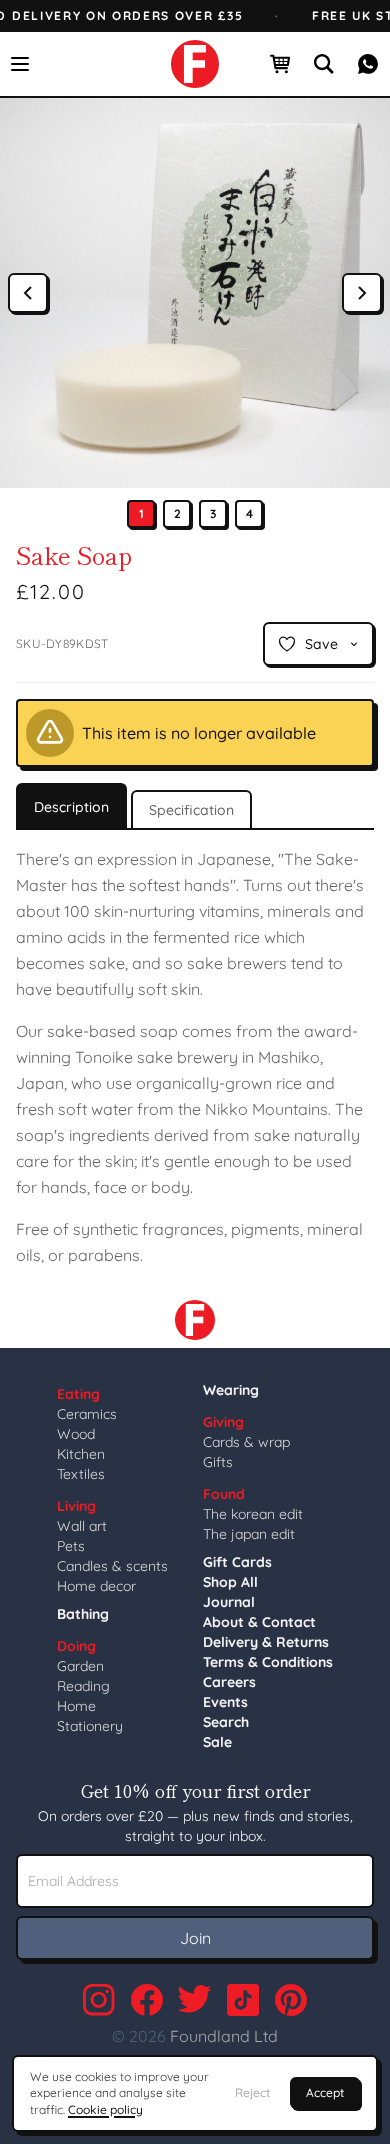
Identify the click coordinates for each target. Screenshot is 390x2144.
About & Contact (259, 1622)
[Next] (362, 293)
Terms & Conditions (268, 1662)
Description (71, 807)
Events (225, 1702)
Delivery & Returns (266, 1642)
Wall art (82, 1526)
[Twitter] (195, 2000)
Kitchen (81, 1454)
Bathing (83, 1614)
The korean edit (253, 1514)
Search (226, 1722)
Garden (80, 1666)
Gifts (218, 1462)
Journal (229, 1602)
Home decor (96, 1586)
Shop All (230, 1582)
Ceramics (87, 1414)
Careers (229, 1682)
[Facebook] (147, 2000)
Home (76, 1706)
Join (195, 1938)
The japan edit (249, 1534)
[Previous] (28, 293)
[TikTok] (243, 2000)
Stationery (90, 1726)
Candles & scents (112, 1566)
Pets (71, 1546)
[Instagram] (99, 2000)
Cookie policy (105, 2109)
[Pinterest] (291, 2000)
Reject (252, 2092)
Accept (325, 2092)
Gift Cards (237, 1562)
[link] (195, 64)
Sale (217, 1742)
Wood (76, 1434)
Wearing (231, 1390)
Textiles (81, 1474)
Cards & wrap (246, 1442)
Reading (83, 1686)
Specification (191, 810)
